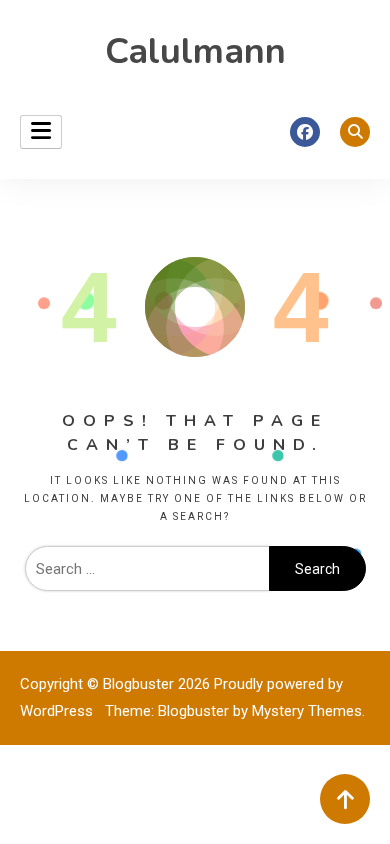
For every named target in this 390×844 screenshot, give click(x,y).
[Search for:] (147, 569)
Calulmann (195, 51)
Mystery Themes (307, 711)
